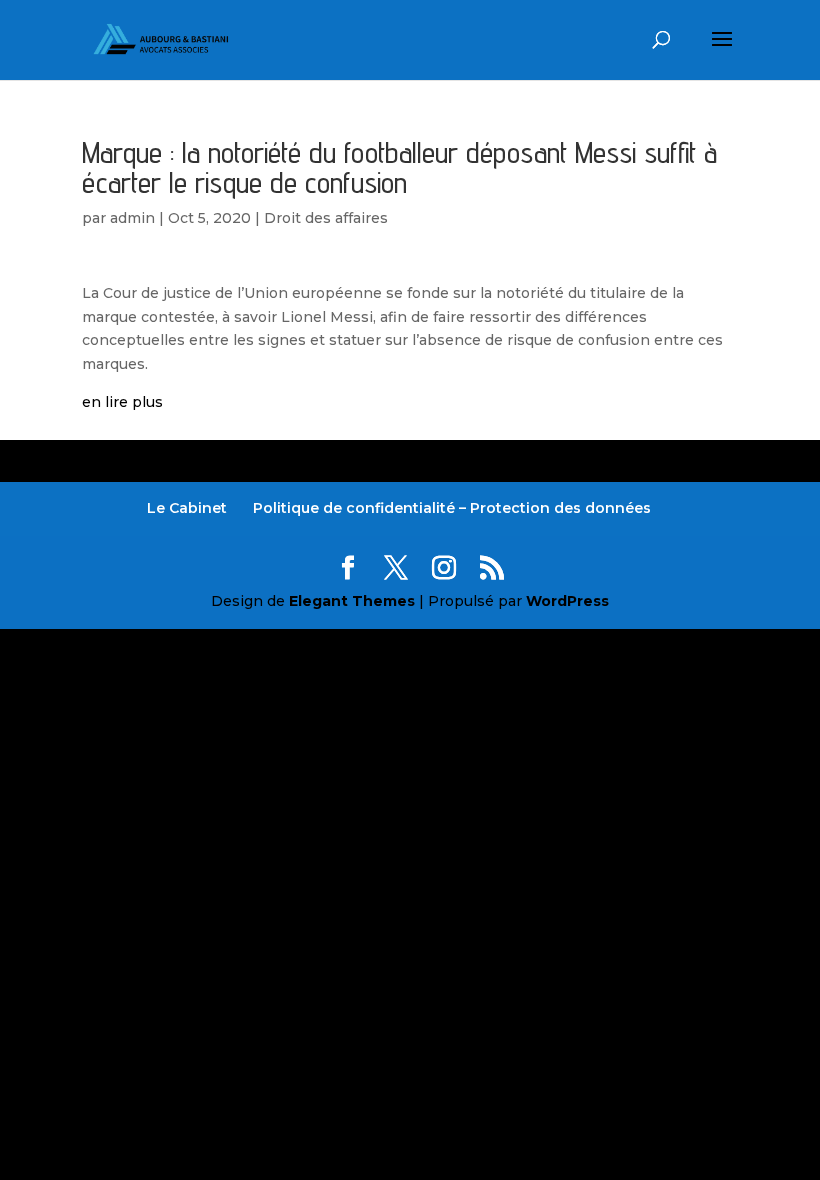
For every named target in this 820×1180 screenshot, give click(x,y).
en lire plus (122, 402)
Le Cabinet (187, 508)
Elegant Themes (352, 601)
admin (132, 218)
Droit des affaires (326, 218)
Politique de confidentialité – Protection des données (452, 508)
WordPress (567, 601)
